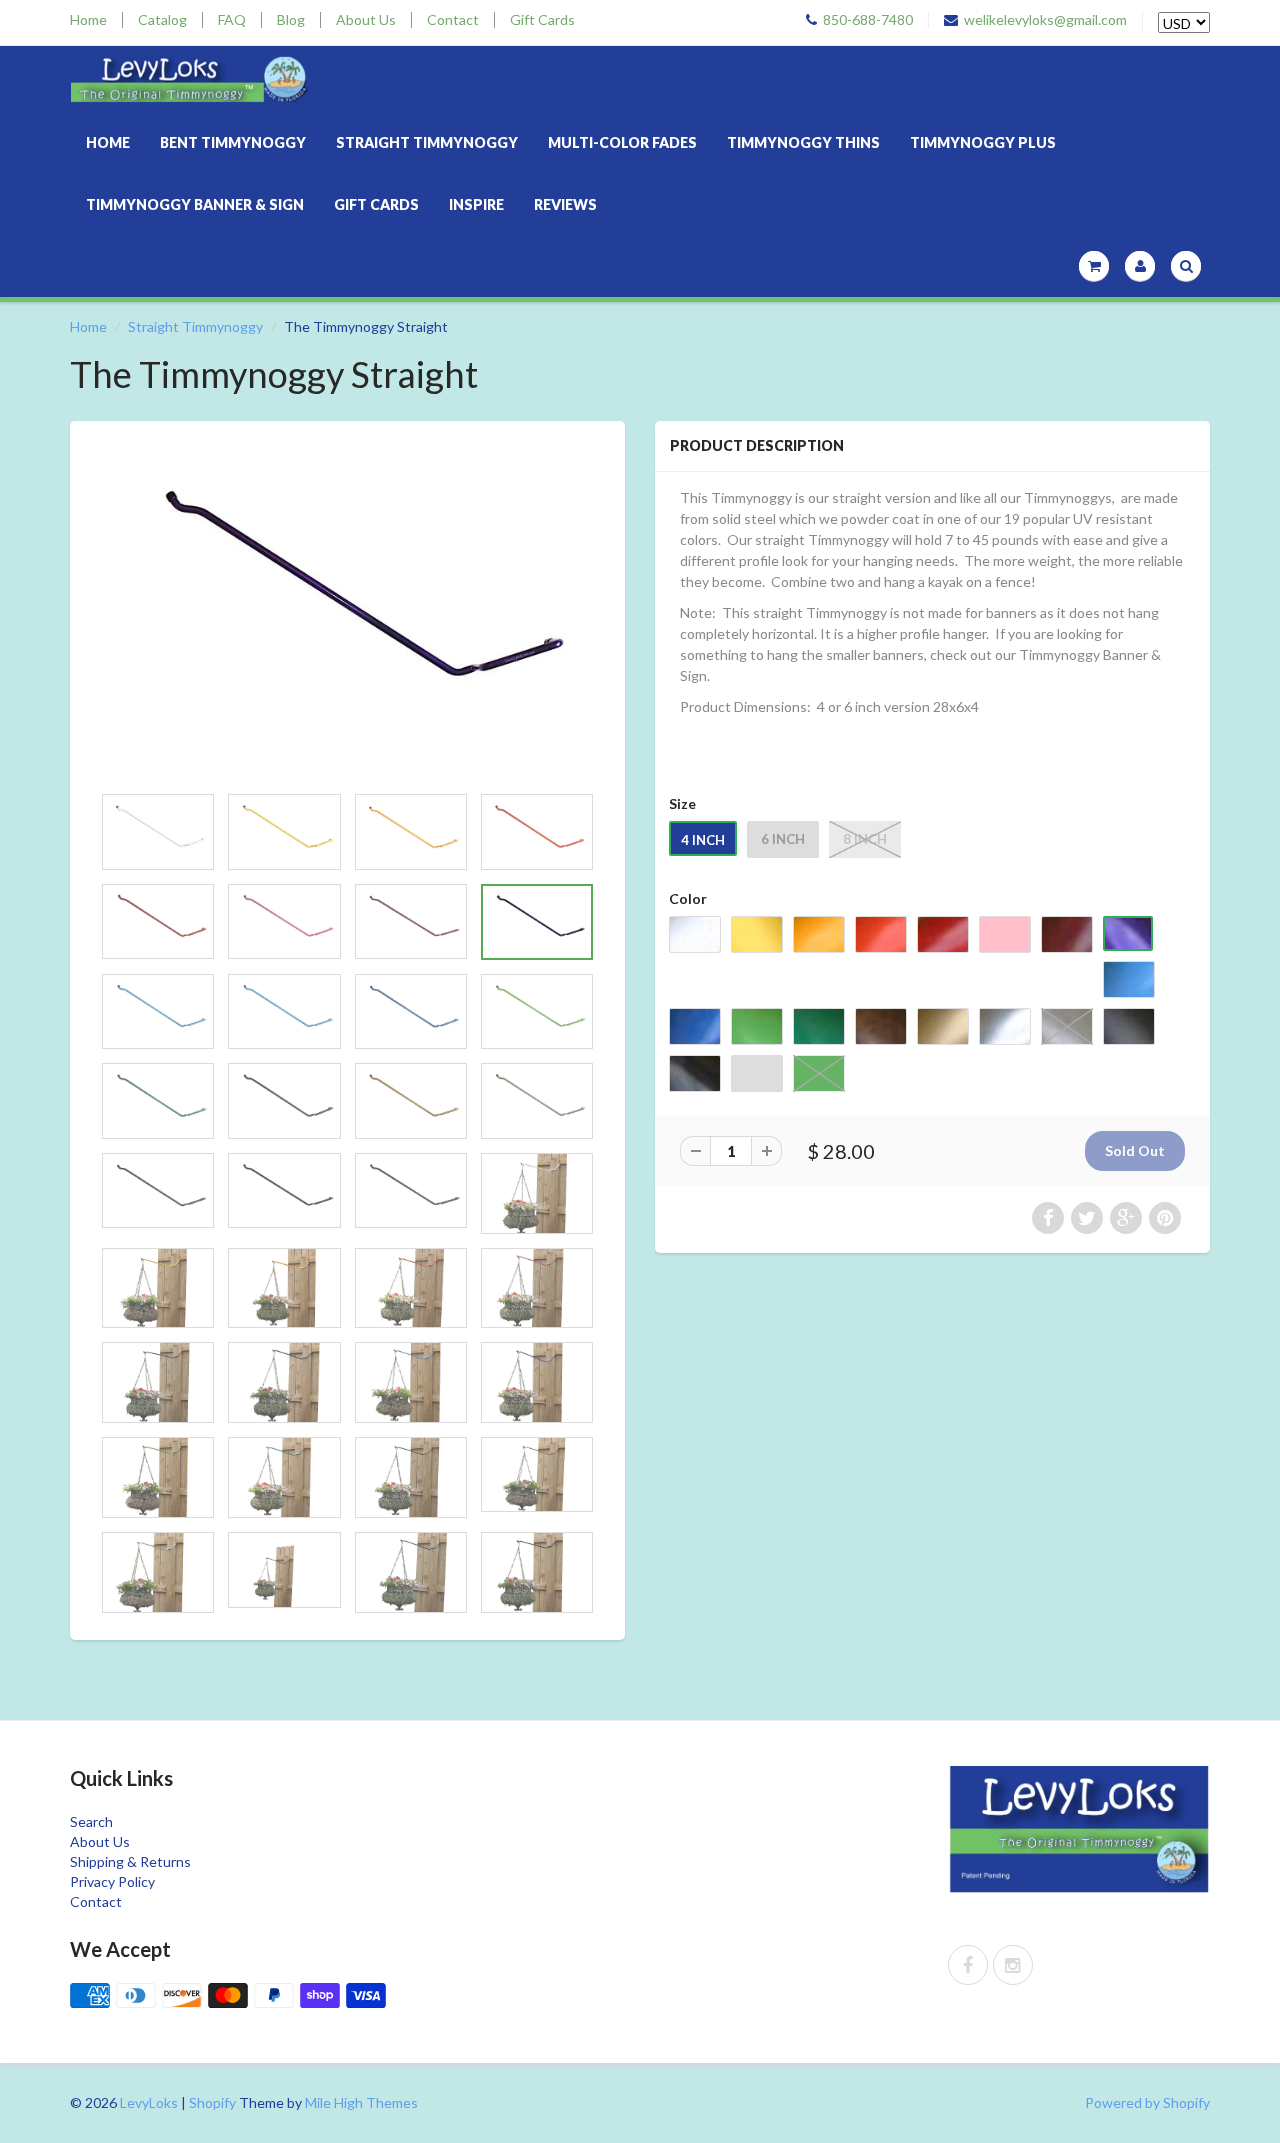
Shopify (212, 2102)
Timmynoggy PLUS (983, 142)
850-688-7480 (868, 20)
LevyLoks (149, 2102)
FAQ (232, 20)
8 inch (865, 839)
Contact (453, 20)
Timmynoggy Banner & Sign (195, 204)
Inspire (476, 204)
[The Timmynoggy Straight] (347, 611)
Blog (291, 20)
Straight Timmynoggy (427, 142)
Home (88, 20)
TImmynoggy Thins (803, 142)
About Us (366, 20)
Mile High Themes (361, 2102)
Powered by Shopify (1147, 2102)
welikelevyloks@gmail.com (1045, 20)
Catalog (162, 20)
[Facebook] (968, 1965)
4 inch (703, 840)
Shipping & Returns (130, 1861)
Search (91, 1821)
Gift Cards (542, 20)
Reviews (565, 204)
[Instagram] (1013, 1965)
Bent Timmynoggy (233, 142)
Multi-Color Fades (622, 142)
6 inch (783, 839)
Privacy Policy (112, 1881)
